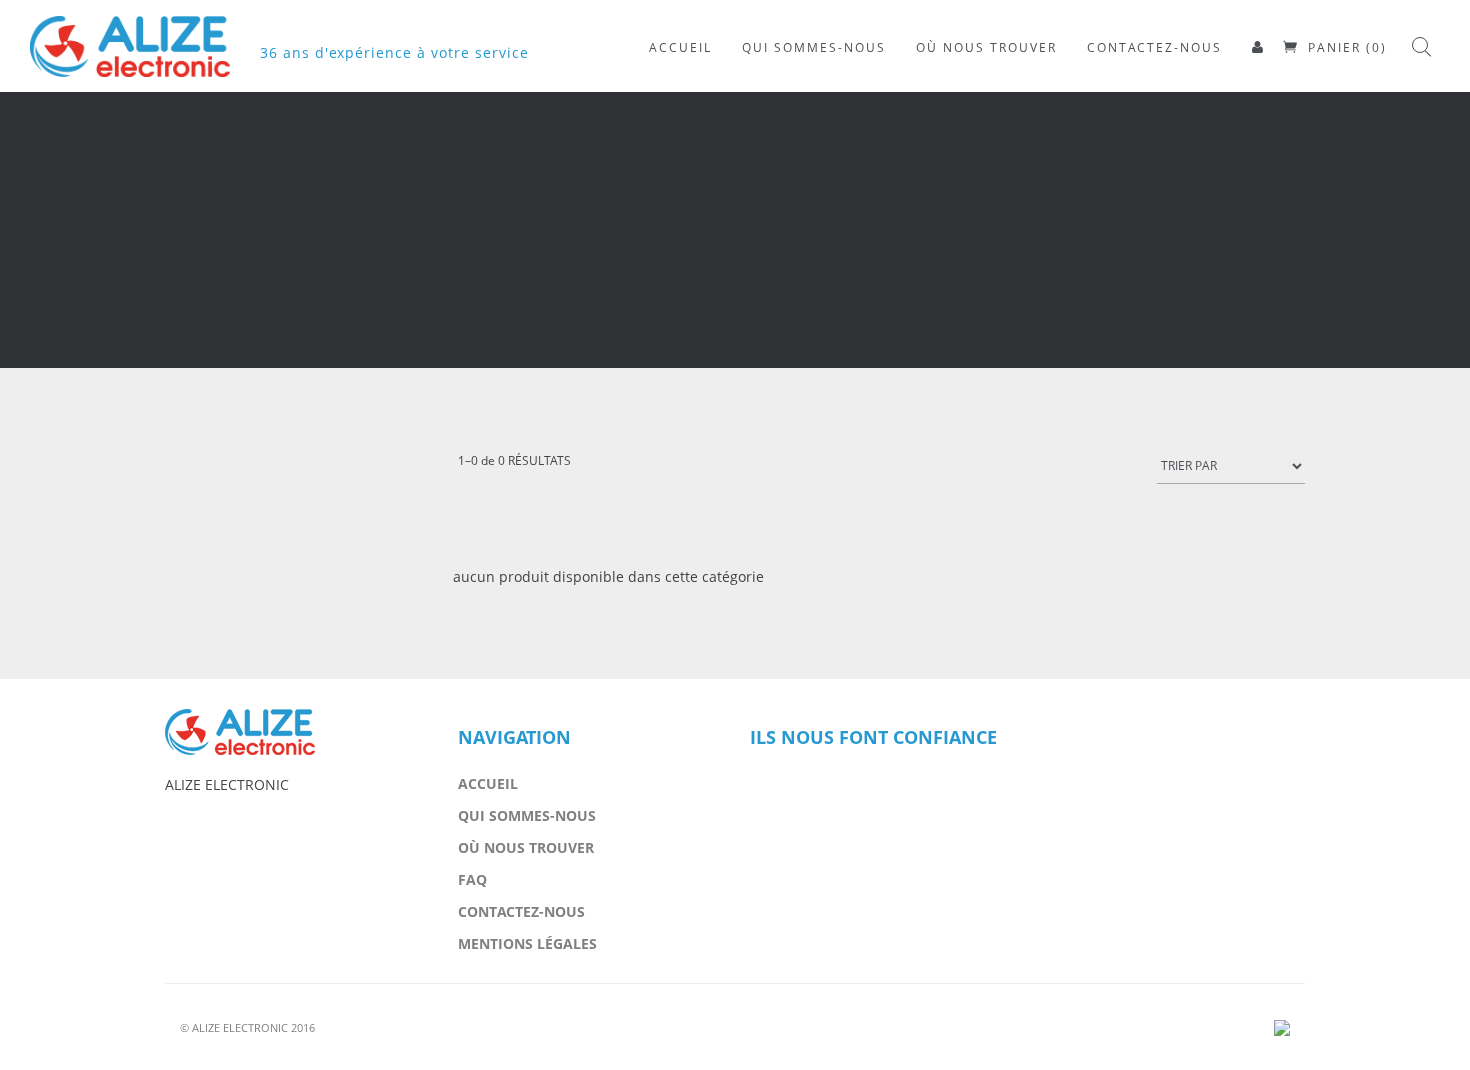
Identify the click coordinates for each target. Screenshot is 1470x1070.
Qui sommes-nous (527, 815)
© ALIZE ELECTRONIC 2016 (247, 1027)
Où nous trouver (526, 847)
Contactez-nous (521, 911)
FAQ (472, 879)
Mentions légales (527, 943)
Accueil (488, 783)
